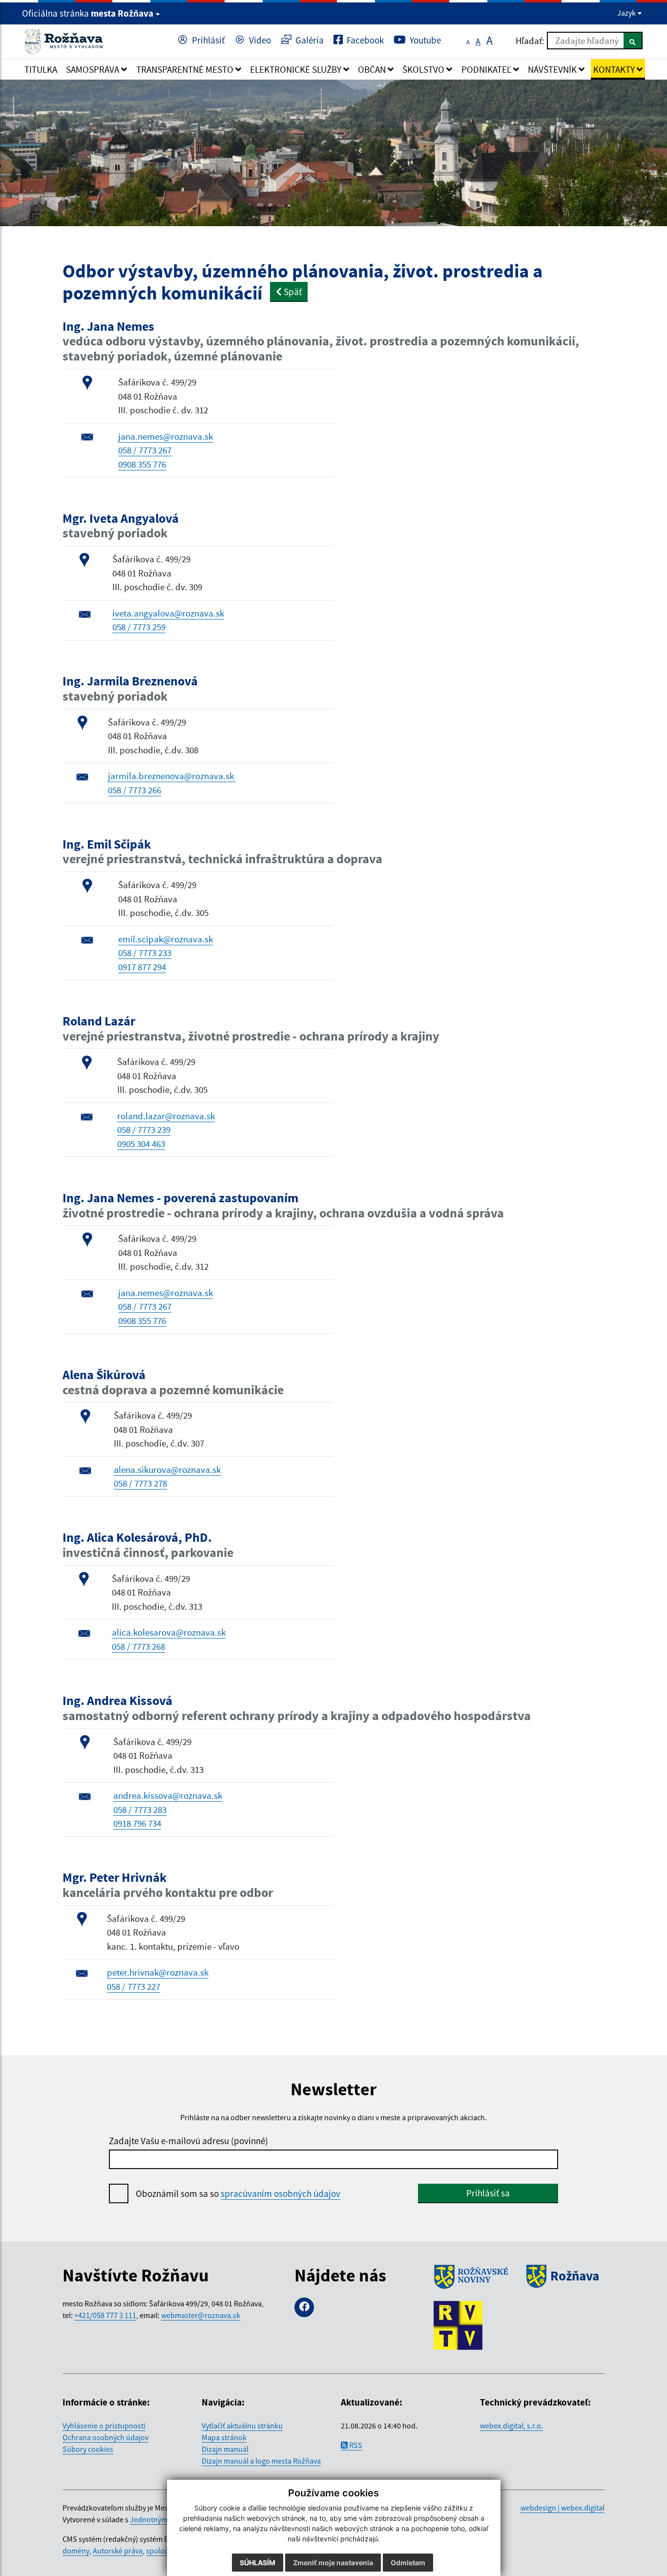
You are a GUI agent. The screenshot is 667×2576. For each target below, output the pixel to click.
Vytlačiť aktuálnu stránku (242, 2426)
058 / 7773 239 (144, 1129)
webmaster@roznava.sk (201, 2315)
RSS (355, 2445)
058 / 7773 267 (145, 450)
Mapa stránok (224, 2437)
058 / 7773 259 (139, 627)
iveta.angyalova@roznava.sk (168, 613)
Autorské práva (118, 2551)
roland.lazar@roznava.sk (166, 1116)
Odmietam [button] (408, 2563)
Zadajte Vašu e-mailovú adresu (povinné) (188, 2141)
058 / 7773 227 (134, 1986)
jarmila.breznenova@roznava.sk (172, 776)
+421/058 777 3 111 (105, 2315)
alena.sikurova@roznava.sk (167, 1469)
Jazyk (627, 13)
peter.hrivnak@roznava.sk (158, 1972)
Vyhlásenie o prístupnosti (104, 2426)
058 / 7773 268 (138, 1646)
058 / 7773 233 (145, 953)
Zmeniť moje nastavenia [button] (333, 2563)
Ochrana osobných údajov (105, 2437)
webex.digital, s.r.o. (511, 2426)
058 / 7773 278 (140, 1483)
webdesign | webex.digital (563, 2508)
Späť (292, 292)
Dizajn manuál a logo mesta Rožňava (261, 2461)
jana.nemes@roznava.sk (166, 436)
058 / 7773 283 (140, 1810)
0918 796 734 (137, 1823)
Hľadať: (530, 41)
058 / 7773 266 (135, 790)
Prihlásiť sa (488, 2193)
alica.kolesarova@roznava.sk (169, 1632)
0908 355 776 (142, 464)
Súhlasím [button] (258, 2563)
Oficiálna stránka (88, 13)
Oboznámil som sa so (238, 2193)
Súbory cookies (88, 2449)
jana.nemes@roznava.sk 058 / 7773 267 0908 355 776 (166, 1307)
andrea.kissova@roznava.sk (168, 1795)
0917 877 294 (142, 967)
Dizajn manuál (225, 2449)
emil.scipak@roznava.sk (166, 939)
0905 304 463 (141, 1144)
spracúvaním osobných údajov (281, 2193)
